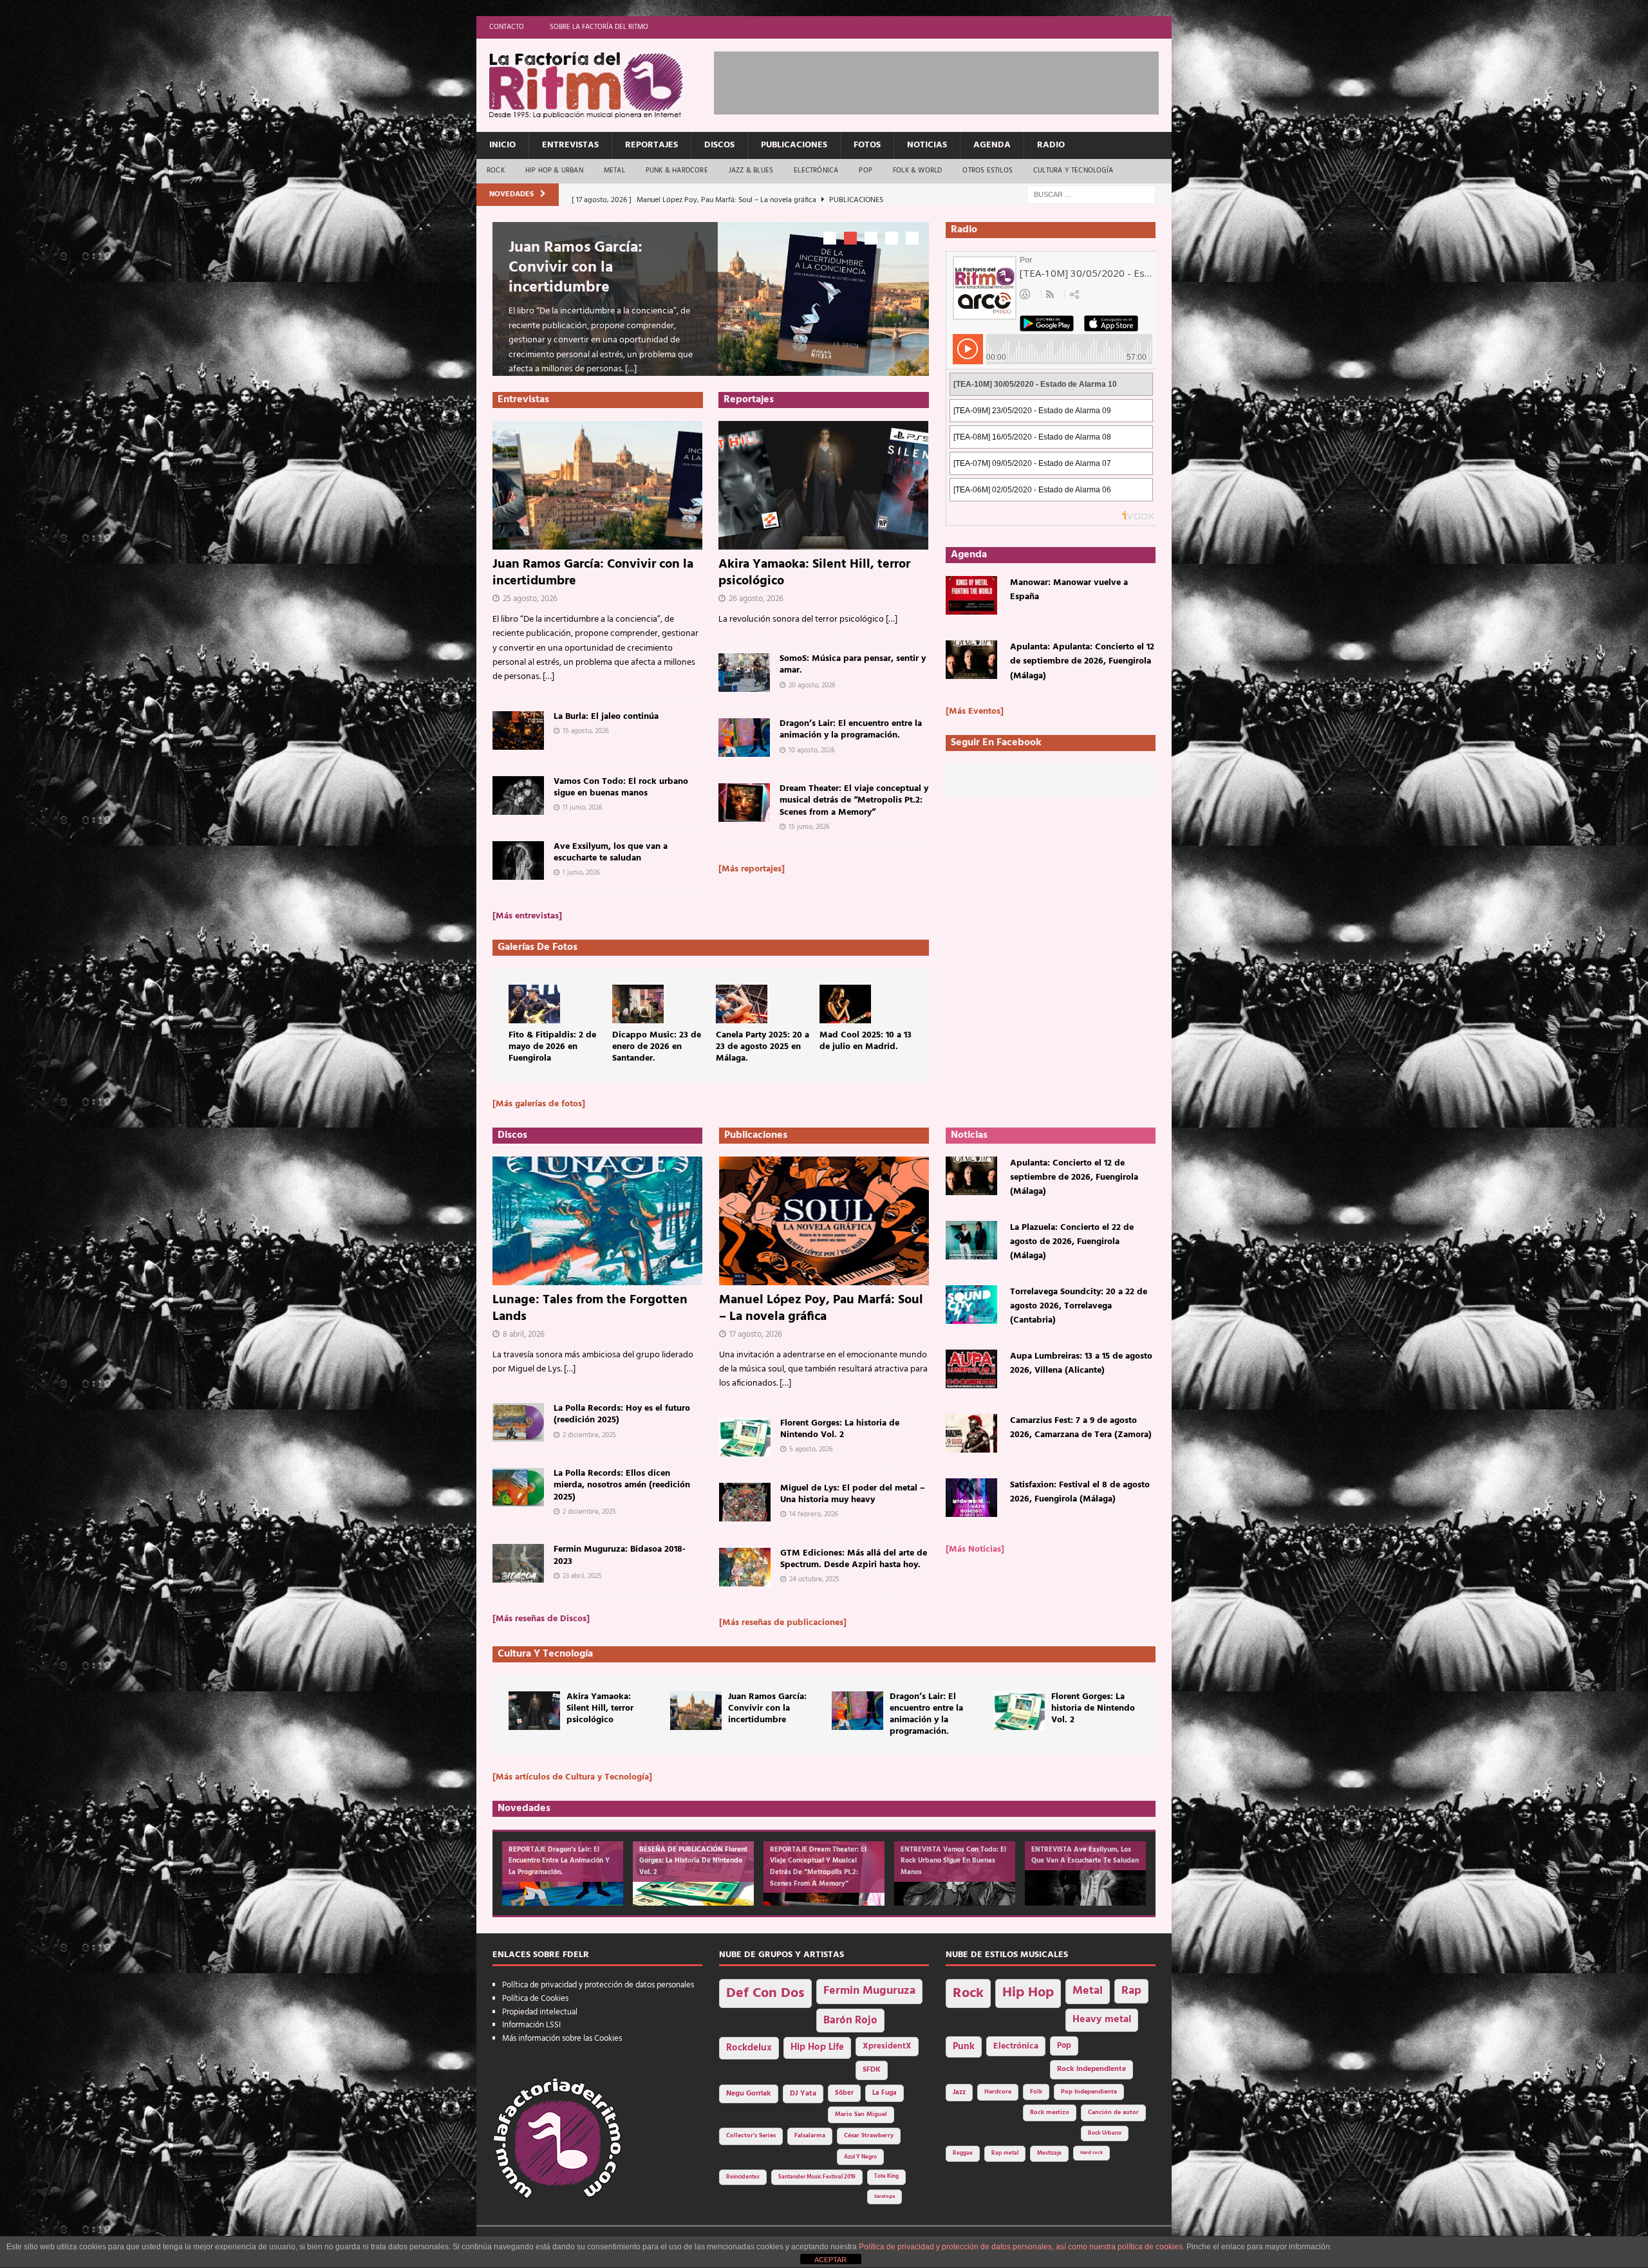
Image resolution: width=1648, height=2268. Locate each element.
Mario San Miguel (861, 2115)
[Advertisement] (948, 80)
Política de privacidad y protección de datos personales (598, 1985)
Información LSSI (531, 2025)
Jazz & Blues (751, 171)
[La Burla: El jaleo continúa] (518, 730)
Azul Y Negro (860, 2157)
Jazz (959, 2092)
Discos (719, 145)
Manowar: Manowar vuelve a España (1069, 590)
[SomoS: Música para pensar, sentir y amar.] (744, 673)
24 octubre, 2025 (814, 1579)
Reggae (963, 2153)
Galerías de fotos (538, 947)
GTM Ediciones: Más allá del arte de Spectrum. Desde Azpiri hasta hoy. (854, 1559)
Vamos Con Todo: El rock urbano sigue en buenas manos (621, 787)
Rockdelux (749, 2048)
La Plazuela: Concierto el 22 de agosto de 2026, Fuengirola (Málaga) (1072, 1242)
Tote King (886, 2177)
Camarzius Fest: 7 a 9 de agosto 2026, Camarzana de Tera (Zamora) (1081, 1428)
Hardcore (998, 2092)
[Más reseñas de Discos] (541, 1619)
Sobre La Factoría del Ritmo (599, 27)
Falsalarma (810, 2136)
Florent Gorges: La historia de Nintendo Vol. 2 (840, 1429)
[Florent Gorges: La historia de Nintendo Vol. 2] (745, 1437)
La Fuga (885, 2093)
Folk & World (917, 171)
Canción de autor (1113, 2113)
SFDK (872, 2070)
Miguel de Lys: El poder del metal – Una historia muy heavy (853, 1494)
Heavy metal (1102, 2020)
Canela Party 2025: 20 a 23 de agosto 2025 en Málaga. (763, 1047)
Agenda (992, 145)
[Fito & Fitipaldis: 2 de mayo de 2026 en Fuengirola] (534, 1004)
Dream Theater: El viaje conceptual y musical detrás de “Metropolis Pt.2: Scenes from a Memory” (854, 800)
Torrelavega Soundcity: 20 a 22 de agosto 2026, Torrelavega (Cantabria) (1079, 1306)
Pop (866, 171)
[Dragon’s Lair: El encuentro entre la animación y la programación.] (744, 738)
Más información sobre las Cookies (562, 2039)
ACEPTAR (830, 2260)
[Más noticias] (975, 1549)
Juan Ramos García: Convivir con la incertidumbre (576, 268)
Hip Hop (1028, 1993)
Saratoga (885, 2197)
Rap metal (1005, 2153)
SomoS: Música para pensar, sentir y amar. (853, 665)
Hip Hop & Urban (554, 171)
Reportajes (651, 145)
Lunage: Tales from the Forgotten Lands (590, 1308)
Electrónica (816, 171)
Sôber (844, 2093)
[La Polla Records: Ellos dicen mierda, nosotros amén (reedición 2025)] (518, 1487)
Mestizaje (1049, 2153)
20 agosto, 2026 (812, 685)
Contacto (507, 27)
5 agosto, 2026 (811, 1449)
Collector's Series (751, 2136)
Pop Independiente (1089, 2092)
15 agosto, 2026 (586, 731)
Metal (614, 171)
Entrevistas (570, 145)
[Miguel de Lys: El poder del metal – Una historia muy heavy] (745, 1502)
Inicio (502, 145)
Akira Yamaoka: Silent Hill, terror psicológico (814, 573)
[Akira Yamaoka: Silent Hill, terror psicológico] (824, 485)
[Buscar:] (1091, 195)
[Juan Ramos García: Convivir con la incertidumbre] (598, 485)
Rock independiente (1091, 2069)
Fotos (867, 145)
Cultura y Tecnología (1073, 171)
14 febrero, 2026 (814, 1514)
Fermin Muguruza (869, 1991)
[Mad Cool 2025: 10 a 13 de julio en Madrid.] (845, 1004)
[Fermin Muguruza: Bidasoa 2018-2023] (518, 1563)
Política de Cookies (535, 1999)
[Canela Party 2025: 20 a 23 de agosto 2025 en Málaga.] (742, 1004)
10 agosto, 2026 (812, 750)
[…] (631, 369)
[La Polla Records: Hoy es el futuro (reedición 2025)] (518, 1422)
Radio (1051, 145)
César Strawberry (869, 2136)
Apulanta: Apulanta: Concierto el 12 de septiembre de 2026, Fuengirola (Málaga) (1082, 662)
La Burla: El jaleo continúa (606, 717)
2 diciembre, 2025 (589, 1435)
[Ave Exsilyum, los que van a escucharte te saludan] (518, 860)
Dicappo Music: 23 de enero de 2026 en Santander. (657, 1047)
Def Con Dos (765, 1994)
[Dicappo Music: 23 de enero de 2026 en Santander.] (638, 1004)
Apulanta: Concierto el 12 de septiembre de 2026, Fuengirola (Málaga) (1074, 1178)
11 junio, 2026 (583, 808)
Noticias (927, 145)
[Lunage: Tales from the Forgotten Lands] (597, 1221)
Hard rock (1091, 2153)
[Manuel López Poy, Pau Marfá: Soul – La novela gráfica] (824, 1221)
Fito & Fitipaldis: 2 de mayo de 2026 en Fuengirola (552, 1047)
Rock (496, 171)
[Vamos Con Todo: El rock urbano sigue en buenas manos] (518, 795)
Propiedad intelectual (540, 2012)
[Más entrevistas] (527, 916)
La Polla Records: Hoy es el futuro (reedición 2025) (622, 1414)
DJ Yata (803, 2094)
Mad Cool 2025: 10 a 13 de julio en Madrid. (866, 1041)
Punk (964, 2047)
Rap (1131, 1991)
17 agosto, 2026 (756, 1334)
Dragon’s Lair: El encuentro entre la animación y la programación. (851, 730)
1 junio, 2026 (581, 873)
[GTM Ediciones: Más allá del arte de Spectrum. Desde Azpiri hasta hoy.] (745, 1567)
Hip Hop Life (817, 2048)
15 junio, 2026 (809, 827)
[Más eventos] (975, 711)
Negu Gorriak (749, 2094)
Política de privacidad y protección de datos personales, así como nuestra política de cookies (1021, 2247)
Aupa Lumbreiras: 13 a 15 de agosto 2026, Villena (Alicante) (1081, 1363)
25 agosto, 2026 (530, 599)
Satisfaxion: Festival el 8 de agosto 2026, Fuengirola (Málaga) (1080, 1492)
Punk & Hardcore (677, 171)
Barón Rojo (850, 2021)
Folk (1036, 2092)
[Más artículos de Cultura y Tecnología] (572, 1777)
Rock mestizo (1050, 2113)
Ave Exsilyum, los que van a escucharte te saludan (611, 852)
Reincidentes (743, 2177)
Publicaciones (794, 145)
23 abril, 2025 (582, 1576)
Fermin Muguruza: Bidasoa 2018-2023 (620, 1555)
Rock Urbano (1105, 2133)
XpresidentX (887, 2047)
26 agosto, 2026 (756, 599)
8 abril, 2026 (524, 1334)
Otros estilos (988, 171)
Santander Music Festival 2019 (817, 2177)
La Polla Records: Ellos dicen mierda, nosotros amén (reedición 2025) (622, 1485)
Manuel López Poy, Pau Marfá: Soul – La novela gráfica (821, 1308)
